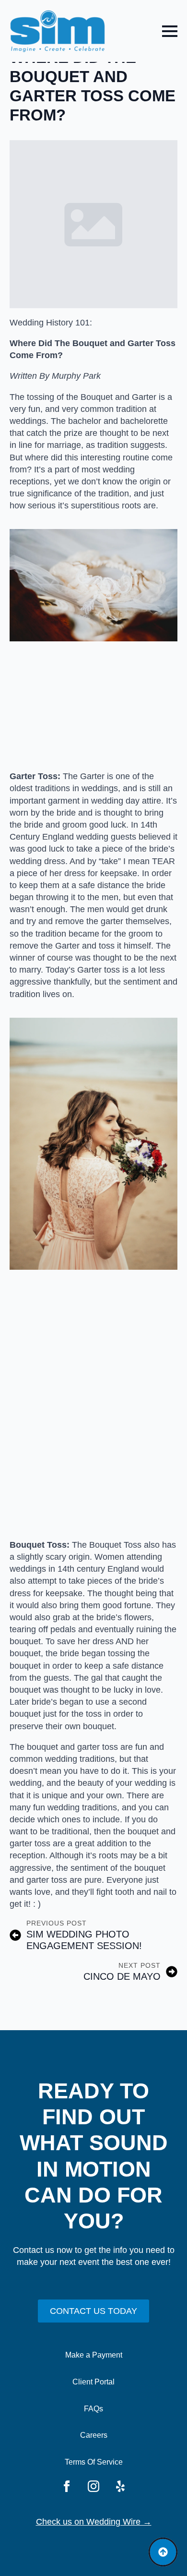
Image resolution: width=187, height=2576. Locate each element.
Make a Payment (94, 2355)
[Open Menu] (170, 31)
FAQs (93, 2409)
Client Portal (93, 2382)
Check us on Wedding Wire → (94, 2522)
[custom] (120, 2486)
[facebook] (67, 2486)
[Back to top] (163, 2552)
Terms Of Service (94, 2462)
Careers (94, 2435)
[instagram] (93, 2486)
